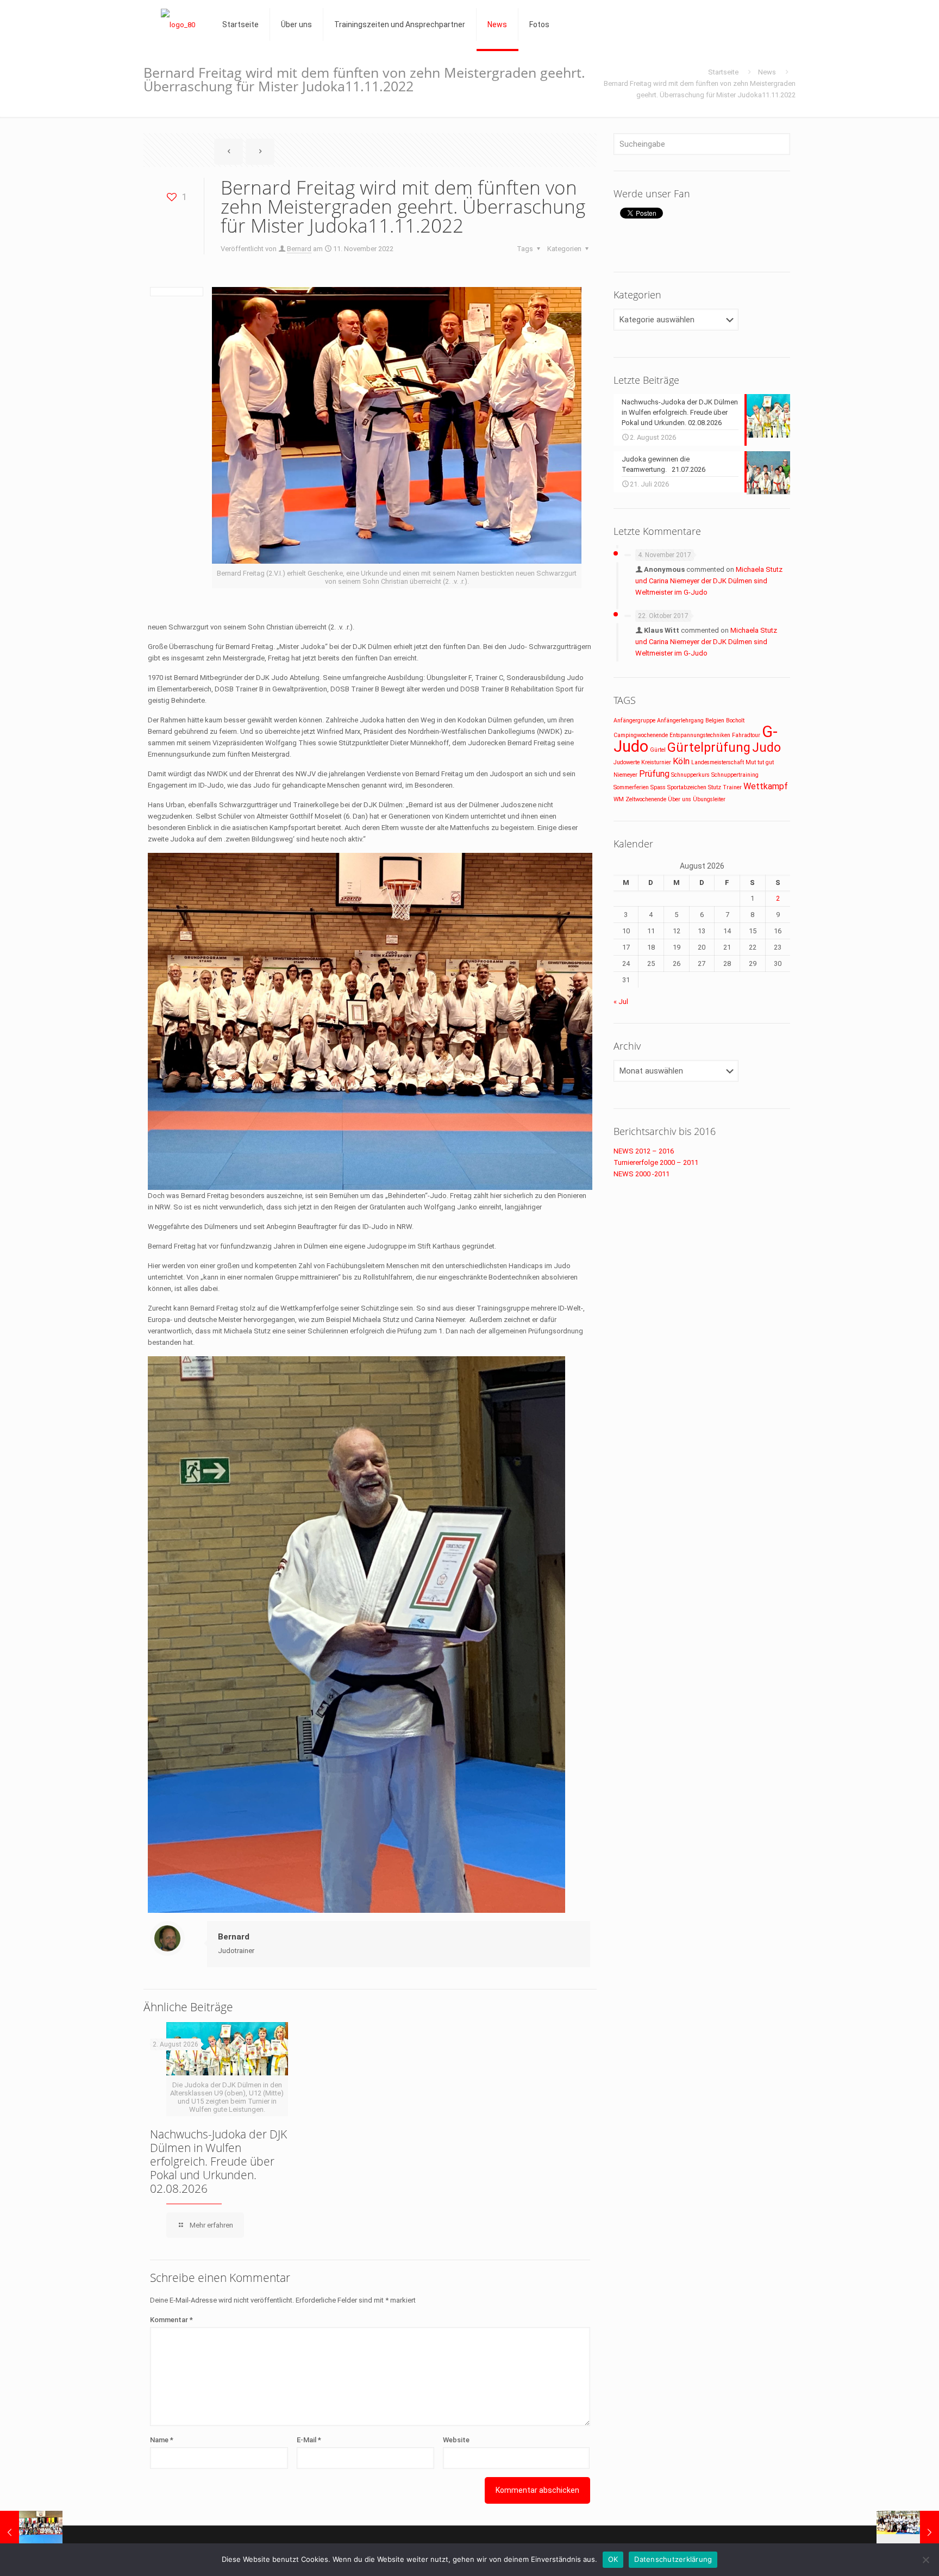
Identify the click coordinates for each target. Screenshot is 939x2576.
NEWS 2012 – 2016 (644, 1151)
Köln (681, 761)
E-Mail (309, 2440)
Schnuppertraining (735, 775)
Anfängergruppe (634, 721)
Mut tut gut (760, 762)
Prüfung (654, 774)
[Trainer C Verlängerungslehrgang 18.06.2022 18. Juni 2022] (31, 2533)
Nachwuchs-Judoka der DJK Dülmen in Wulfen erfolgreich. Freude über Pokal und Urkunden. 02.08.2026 (218, 2161)
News (767, 72)
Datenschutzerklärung (673, 2559)
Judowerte (627, 762)
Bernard (299, 249)
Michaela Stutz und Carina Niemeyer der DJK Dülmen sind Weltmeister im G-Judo (709, 581)
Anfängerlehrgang (680, 721)
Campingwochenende (641, 735)
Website (456, 2440)
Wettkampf (766, 786)
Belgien (715, 721)
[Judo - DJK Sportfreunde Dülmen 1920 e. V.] (178, 24)
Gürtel (658, 750)
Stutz (715, 787)
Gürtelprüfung (709, 748)
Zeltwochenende (646, 799)
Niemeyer (625, 775)
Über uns (680, 799)
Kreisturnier (656, 762)
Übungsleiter (709, 799)
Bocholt (735, 721)
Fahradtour (746, 735)
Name (162, 2440)
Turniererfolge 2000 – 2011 (656, 1162)
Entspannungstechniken (700, 735)
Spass (658, 787)
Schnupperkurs (690, 775)
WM (619, 799)
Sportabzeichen (687, 787)
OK (613, 2559)
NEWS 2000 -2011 (641, 1174)
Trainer (732, 787)
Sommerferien (631, 787)
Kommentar (171, 2320)
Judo (766, 748)
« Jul (621, 1002)
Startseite (723, 72)
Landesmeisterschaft (718, 762)
